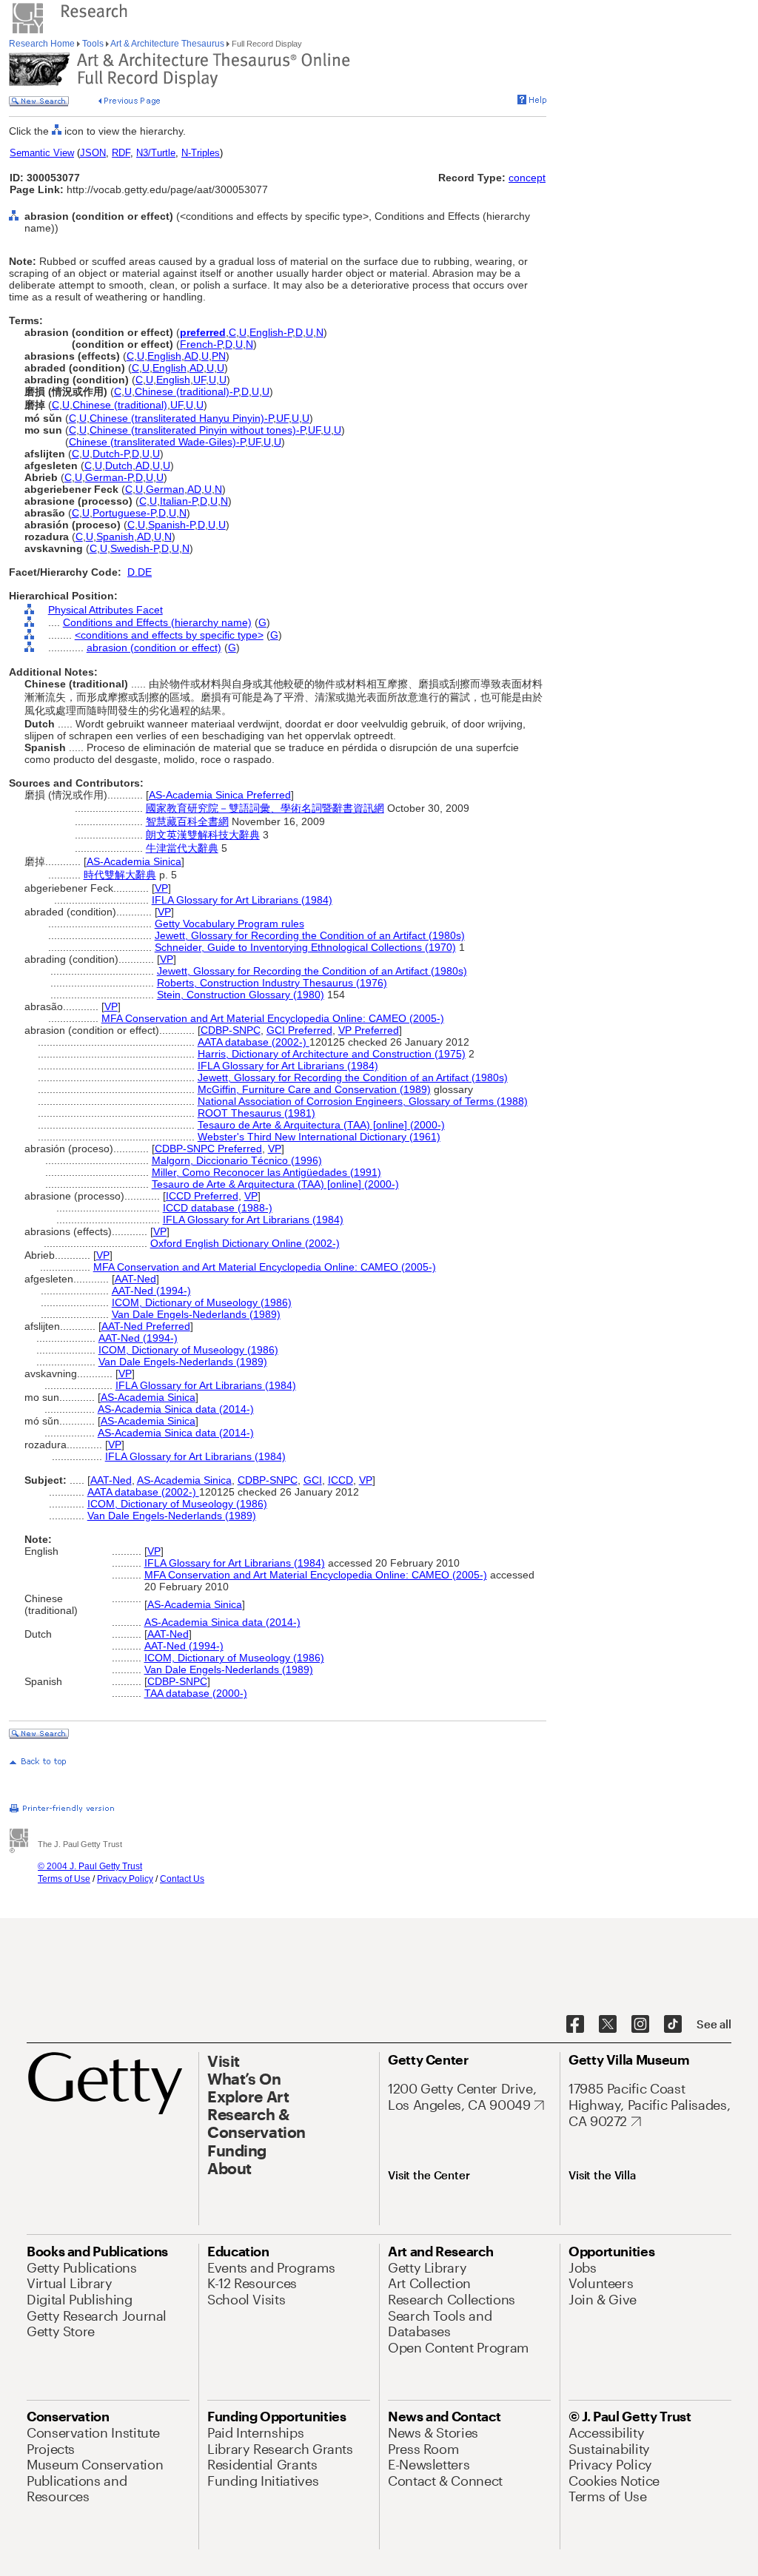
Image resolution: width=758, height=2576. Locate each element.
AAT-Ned (135, 1279)
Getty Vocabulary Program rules (229, 924)
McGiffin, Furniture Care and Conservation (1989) (314, 1089)
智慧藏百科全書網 (187, 821)
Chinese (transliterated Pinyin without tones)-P (197, 430)
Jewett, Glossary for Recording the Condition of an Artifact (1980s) (310, 935)
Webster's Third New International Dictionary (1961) (319, 1137)
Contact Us (182, 1879)
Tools (93, 44)
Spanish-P (171, 525)
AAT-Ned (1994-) (151, 1291)
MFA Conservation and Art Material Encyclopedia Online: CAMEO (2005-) (273, 1018)
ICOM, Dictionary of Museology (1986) (202, 1302)
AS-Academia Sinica (134, 861)
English (164, 356)
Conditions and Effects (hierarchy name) (157, 622)
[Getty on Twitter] (608, 2025)
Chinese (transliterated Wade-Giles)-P (157, 442)
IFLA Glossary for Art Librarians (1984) (242, 900)
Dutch (119, 465)
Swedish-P (134, 548)
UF (199, 380)
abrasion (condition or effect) (154, 648)
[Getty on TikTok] (673, 2025)
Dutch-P (111, 454)
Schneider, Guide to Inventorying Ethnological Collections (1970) (305, 947)
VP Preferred (369, 1030)
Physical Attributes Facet (105, 610)
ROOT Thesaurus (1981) (256, 1113)
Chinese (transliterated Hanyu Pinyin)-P (181, 418)
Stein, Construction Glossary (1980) (241, 995)
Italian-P (178, 501)
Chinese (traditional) (120, 405)
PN (219, 356)
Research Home (43, 44)
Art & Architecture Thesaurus (168, 44)
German (165, 489)
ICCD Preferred (202, 1196)
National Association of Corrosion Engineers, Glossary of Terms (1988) (363, 1101)
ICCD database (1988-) (218, 1208)
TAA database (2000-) (196, 1693)
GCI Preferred (299, 1030)
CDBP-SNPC (231, 1030)
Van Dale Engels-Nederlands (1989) (196, 1314)
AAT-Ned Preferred (146, 1326)
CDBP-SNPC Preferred (208, 1149)
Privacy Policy (125, 1879)
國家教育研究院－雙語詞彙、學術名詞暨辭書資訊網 (265, 808)
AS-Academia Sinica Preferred (220, 795)
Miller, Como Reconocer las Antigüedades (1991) (266, 1172)
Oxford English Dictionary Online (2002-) (245, 1243)
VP (161, 888)
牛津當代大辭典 (182, 848)
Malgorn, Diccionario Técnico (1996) (237, 1160)
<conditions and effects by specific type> (169, 635)
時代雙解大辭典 (120, 875)
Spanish (115, 537)
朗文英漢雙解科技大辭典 (203, 835)
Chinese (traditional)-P (187, 391)
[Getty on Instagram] (640, 2025)
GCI (313, 1480)
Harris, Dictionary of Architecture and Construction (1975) (332, 1054)
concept (527, 178)
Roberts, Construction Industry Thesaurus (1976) (272, 983)
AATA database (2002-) (254, 1042)
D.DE (140, 572)
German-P (109, 477)
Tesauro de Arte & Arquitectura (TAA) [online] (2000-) (321, 1125)
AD (191, 356)
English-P (271, 332)
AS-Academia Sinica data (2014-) (176, 1409)
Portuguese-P (124, 513)
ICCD (341, 1480)
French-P (201, 344)
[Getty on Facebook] (575, 2025)
